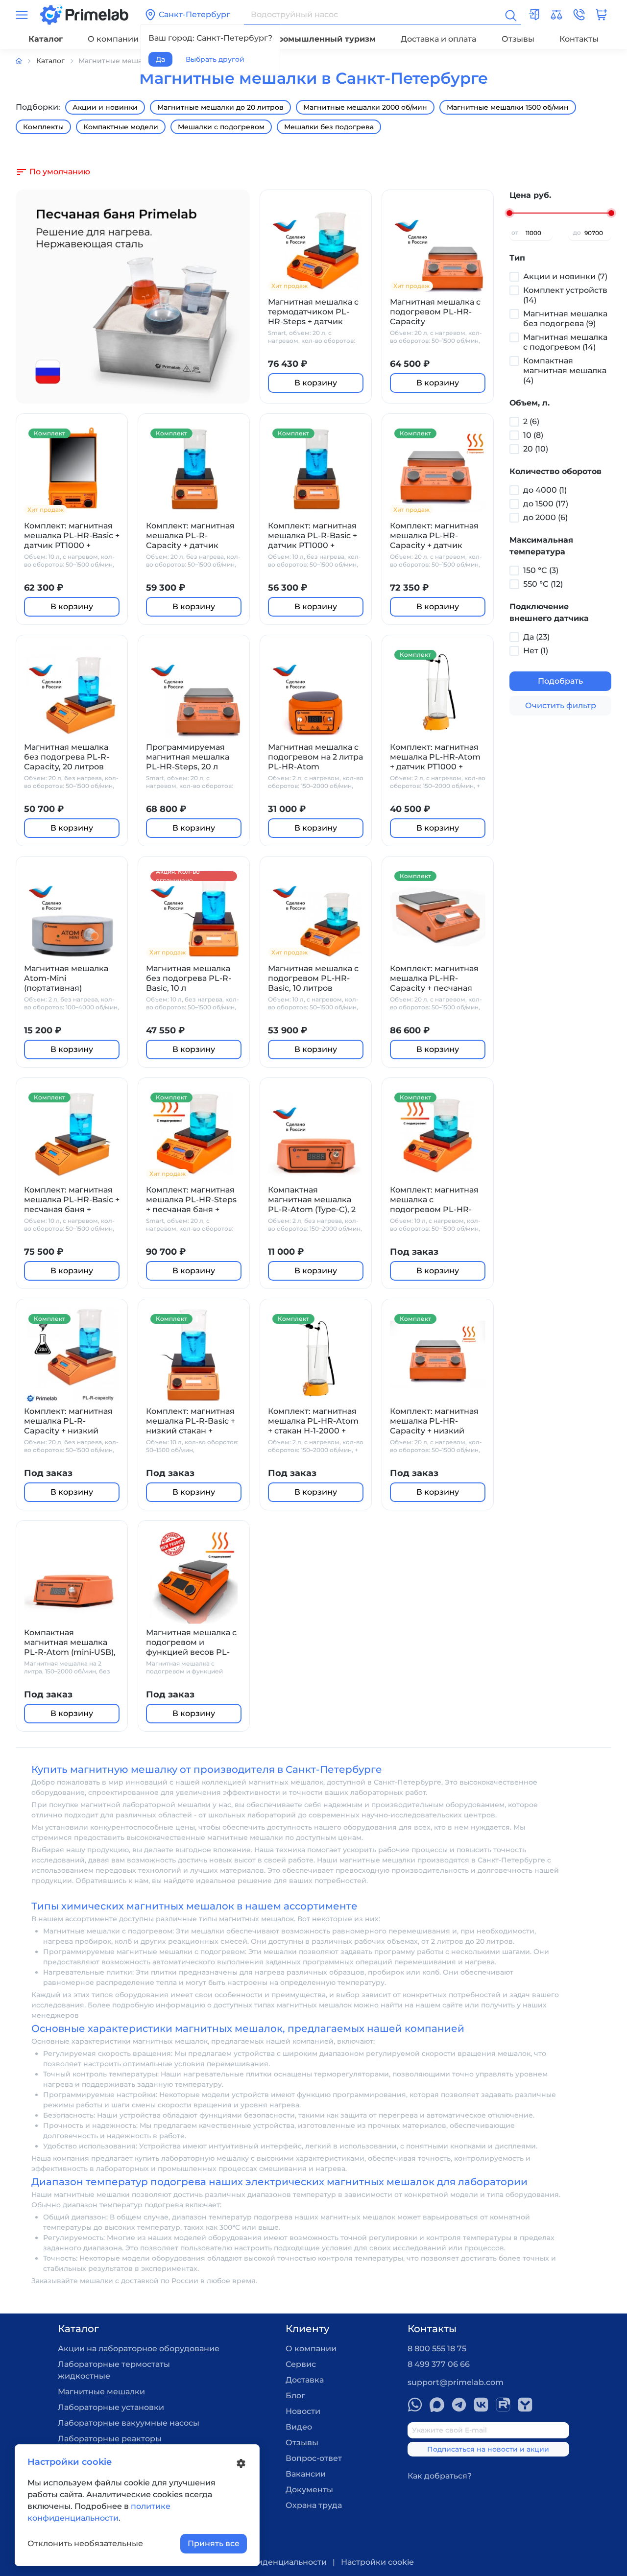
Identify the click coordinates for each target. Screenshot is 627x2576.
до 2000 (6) (545, 517)
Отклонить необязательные (85, 2543)
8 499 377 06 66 (439, 2364)
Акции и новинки (105, 107)
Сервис (301, 2364)
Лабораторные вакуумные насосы (129, 2423)
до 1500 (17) (546, 504)
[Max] (437, 2405)
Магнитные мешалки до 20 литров (220, 107)
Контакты (579, 39)
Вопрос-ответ (314, 2458)
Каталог (46, 39)
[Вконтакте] (481, 2405)
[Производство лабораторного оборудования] (26, 61)
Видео (299, 2427)
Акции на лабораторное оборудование (139, 2349)
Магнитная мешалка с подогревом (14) (565, 342)
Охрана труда (314, 2505)
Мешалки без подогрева (329, 127)
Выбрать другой (215, 59)
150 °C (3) (541, 570)
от (515, 232)
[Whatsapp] (415, 2405)
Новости (303, 2411)
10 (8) (533, 435)
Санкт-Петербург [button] (194, 14)
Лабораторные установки (111, 2407)
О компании (113, 39)
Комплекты (43, 127)
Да (160, 59)
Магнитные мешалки (101, 2392)
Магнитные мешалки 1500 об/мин (508, 107)
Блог (295, 2396)
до (577, 232)
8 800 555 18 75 (437, 2349)
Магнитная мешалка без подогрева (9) (565, 319)
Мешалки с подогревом (221, 127)
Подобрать (560, 681)
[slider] (509, 213)
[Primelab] (84, 14)
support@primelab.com (456, 2382)
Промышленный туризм (324, 39)
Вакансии (306, 2474)
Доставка (305, 2380)
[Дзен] (525, 2405)
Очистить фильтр (561, 705)
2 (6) (531, 421)
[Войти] (534, 15)
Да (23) (536, 637)
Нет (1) (536, 651)
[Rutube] (503, 2405)
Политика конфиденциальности (260, 2562)
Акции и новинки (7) (565, 276)
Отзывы (518, 39)
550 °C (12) (543, 584)
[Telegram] (459, 2405)
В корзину (316, 383)
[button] (579, 15)
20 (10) (536, 449)
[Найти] (510, 15)
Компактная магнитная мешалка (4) (565, 370)
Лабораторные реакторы (110, 2439)
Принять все (214, 2543)
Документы (309, 2490)
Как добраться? (440, 2476)
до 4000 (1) (545, 490)
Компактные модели (121, 127)
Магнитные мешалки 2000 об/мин (365, 107)
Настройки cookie (377, 2562)
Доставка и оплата (438, 39)
